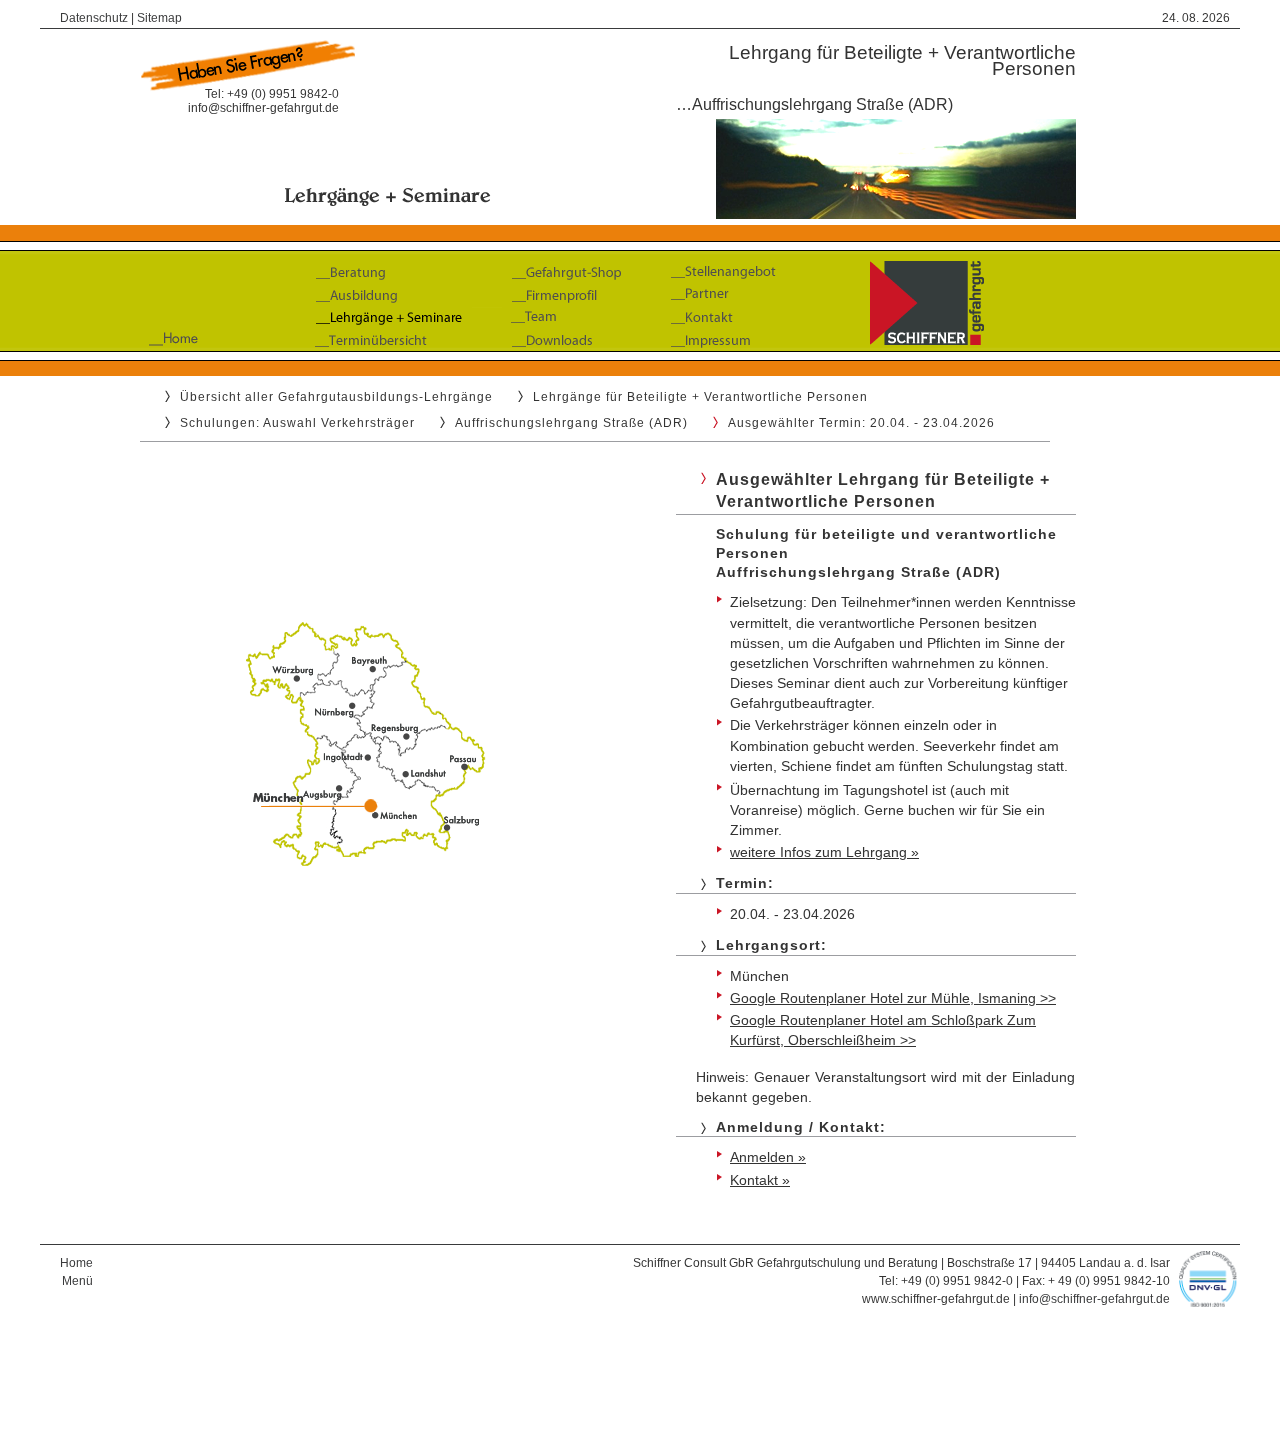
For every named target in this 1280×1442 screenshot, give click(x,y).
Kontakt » (760, 1180)
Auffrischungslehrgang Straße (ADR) (571, 423)
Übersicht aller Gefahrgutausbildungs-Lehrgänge (336, 397)
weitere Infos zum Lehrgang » (824, 852)
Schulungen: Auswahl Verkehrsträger (297, 423)
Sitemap (159, 18)
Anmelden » (768, 1157)
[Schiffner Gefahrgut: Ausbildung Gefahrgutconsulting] (640, 357)
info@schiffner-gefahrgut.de (263, 108)
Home (76, 1263)
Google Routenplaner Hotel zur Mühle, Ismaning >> (893, 998)
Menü (77, 1281)
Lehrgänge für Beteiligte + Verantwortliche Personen (700, 397)
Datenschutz (94, 18)
